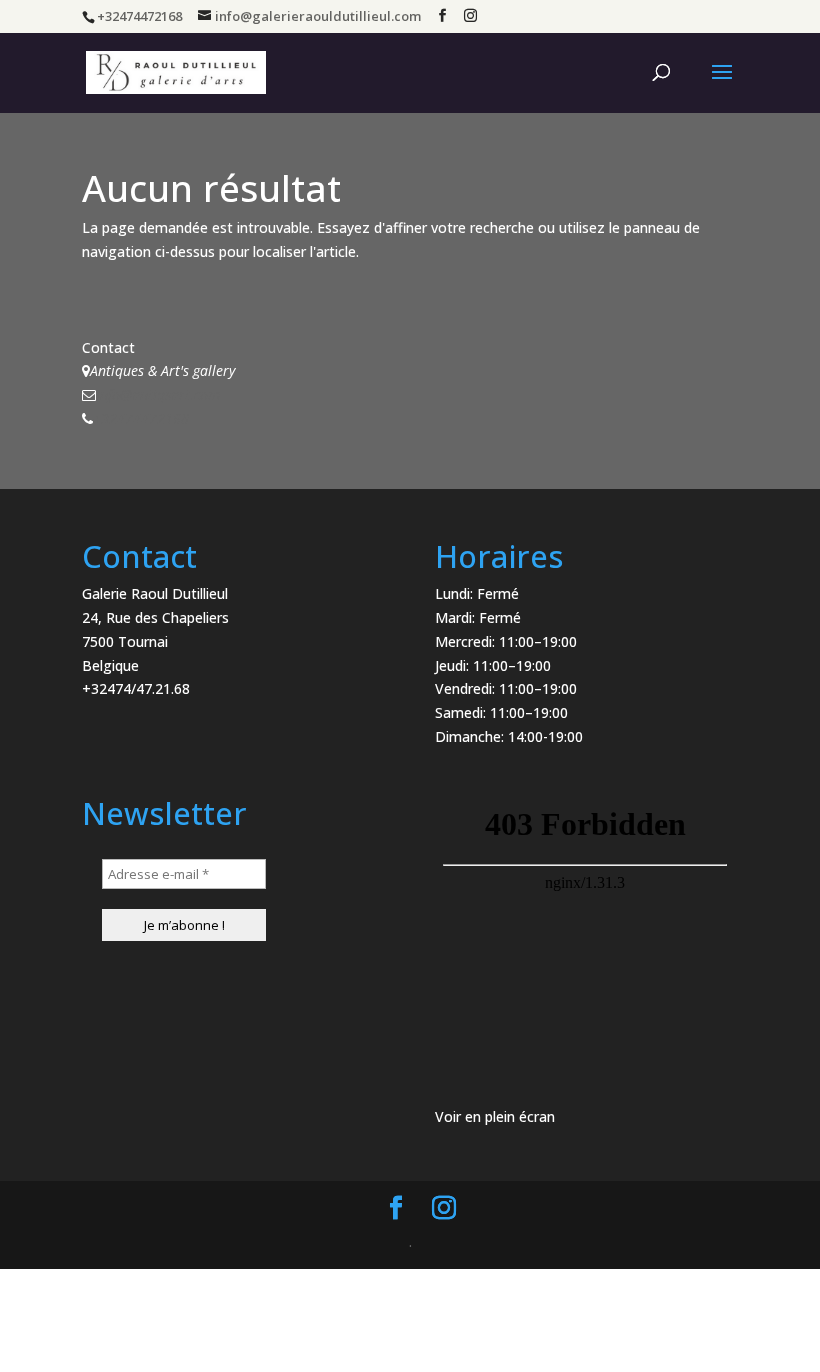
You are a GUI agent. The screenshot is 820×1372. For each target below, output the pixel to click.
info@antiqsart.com (158, 394)
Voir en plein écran (495, 1116)
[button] (777, 28)
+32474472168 (141, 418)
